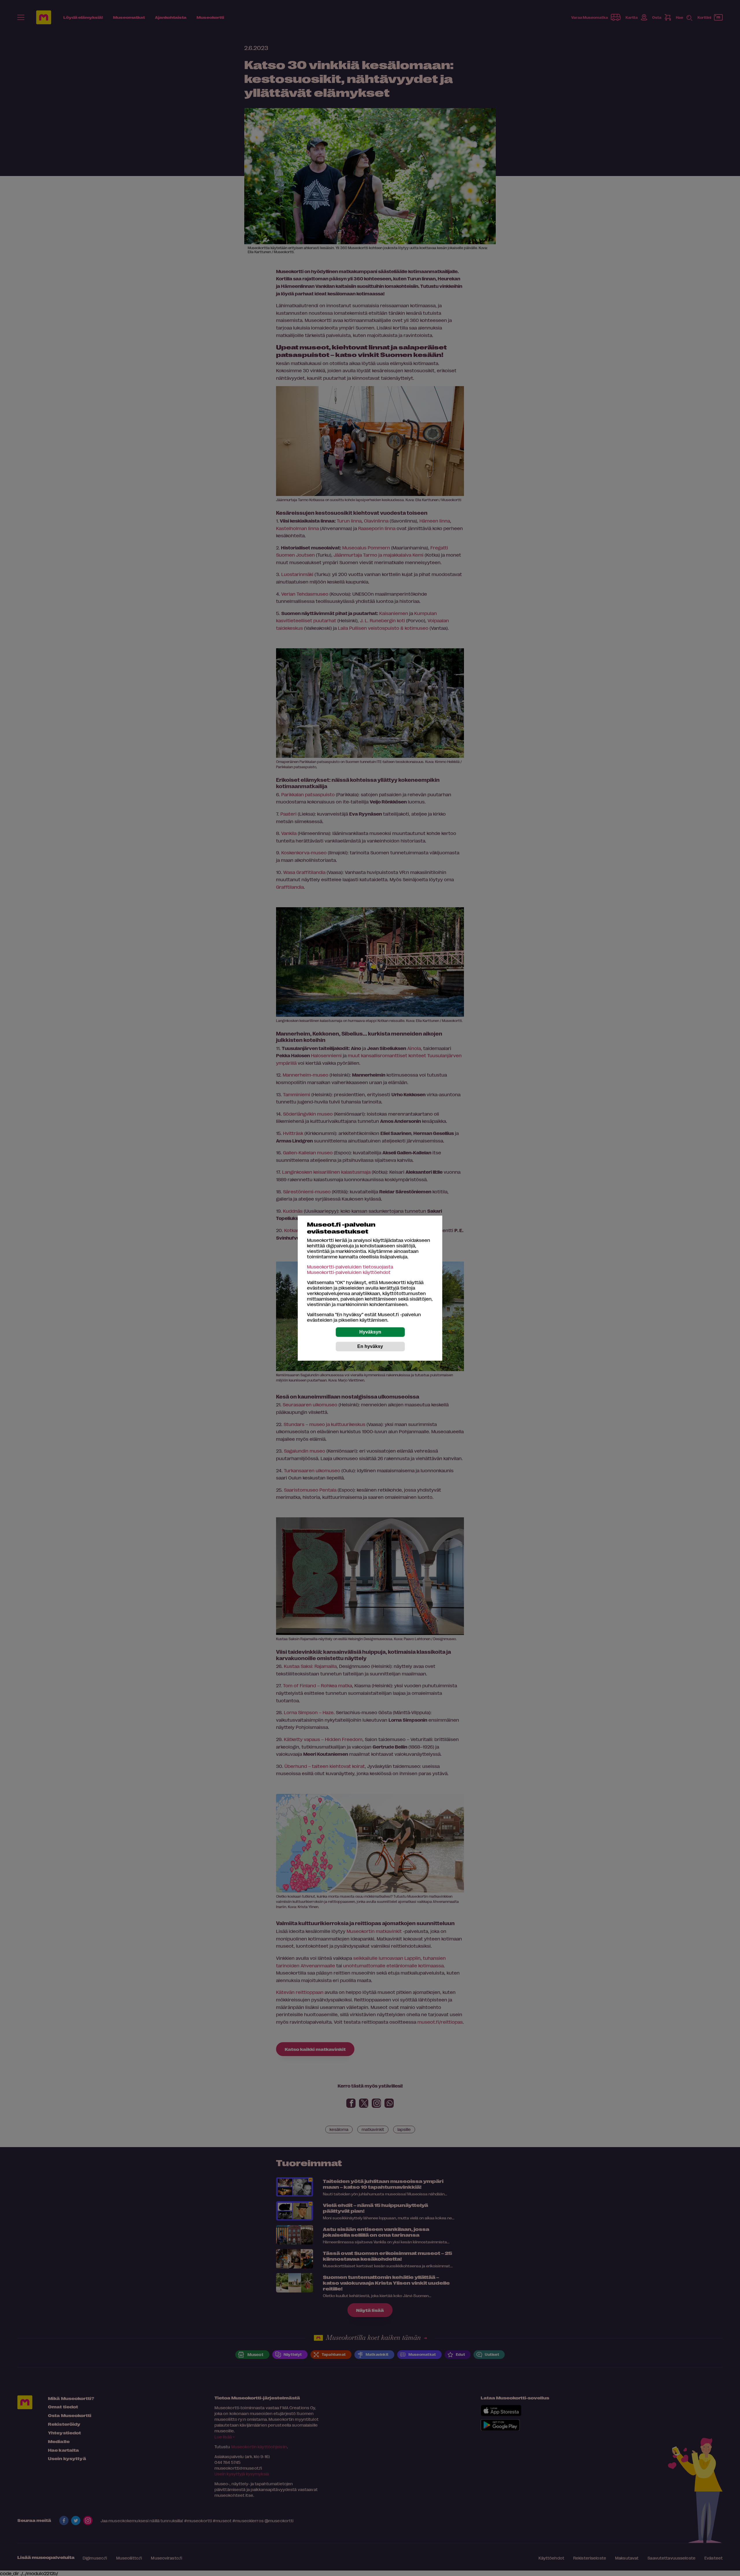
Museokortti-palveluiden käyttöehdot (349, 1272)
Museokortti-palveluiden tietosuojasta (350, 1267)
